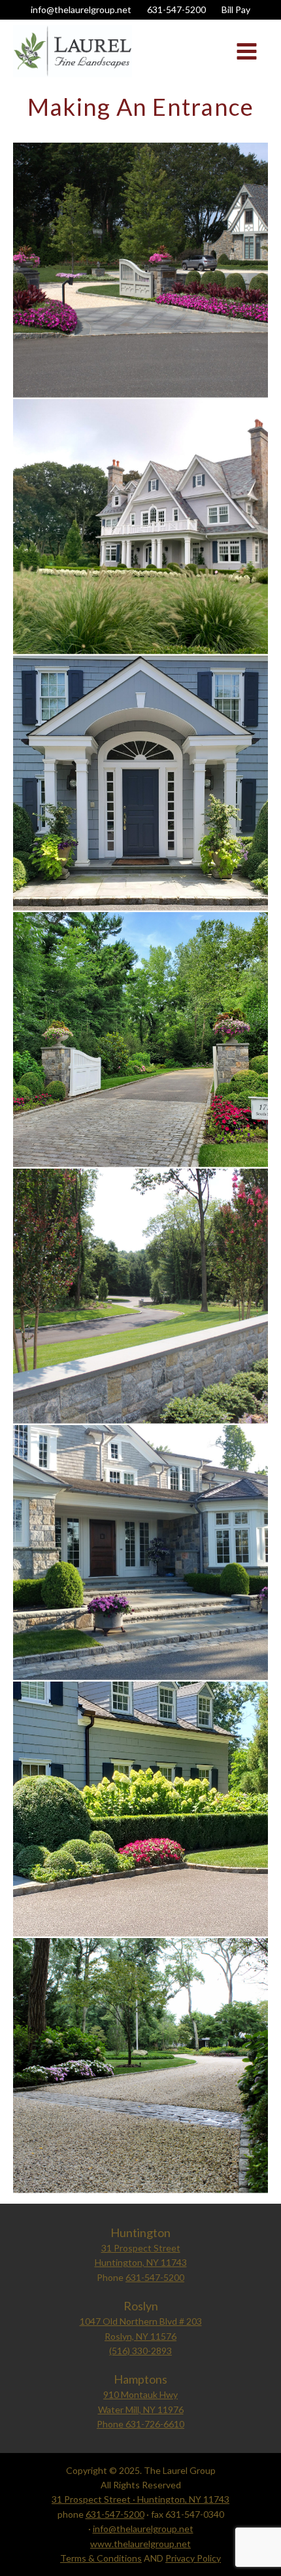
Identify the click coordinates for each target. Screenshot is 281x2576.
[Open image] (140, 270)
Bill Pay (236, 9)
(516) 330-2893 (140, 2351)
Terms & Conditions (101, 2558)
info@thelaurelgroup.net (81, 9)
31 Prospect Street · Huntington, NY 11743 (140, 2499)
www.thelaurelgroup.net (140, 2544)
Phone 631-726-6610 (140, 2424)
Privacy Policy (193, 2558)
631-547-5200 (176, 9)
